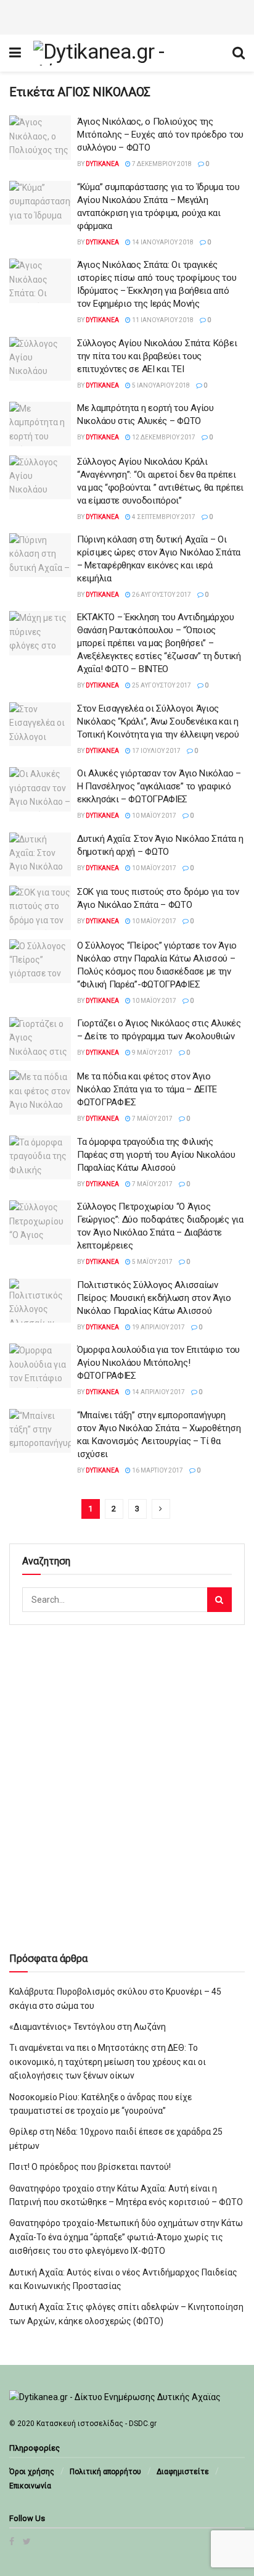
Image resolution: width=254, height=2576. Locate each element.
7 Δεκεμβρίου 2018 (161, 164)
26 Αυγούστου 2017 (161, 595)
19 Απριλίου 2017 (158, 1327)
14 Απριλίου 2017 (158, 1392)
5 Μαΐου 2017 (152, 1262)
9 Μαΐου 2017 (152, 1053)
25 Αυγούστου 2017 (161, 685)
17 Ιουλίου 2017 (156, 751)
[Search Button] (219, 1600)
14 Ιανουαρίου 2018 (162, 242)
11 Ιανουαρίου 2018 (162, 320)
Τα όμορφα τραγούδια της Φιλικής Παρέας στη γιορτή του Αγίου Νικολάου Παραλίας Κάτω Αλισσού (156, 1155)
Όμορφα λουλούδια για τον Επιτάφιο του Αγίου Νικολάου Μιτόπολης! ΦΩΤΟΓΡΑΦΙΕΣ (158, 1363)
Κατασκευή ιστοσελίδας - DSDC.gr (96, 2424)
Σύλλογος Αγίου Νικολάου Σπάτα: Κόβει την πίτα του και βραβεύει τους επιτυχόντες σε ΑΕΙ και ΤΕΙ (157, 356)
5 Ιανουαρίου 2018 (160, 385)
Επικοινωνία (30, 2486)
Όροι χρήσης (32, 2472)
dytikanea (102, 164)
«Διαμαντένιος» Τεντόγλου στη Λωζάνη (88, 2027)
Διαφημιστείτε (183, 2472)
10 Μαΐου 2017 (154, 816)
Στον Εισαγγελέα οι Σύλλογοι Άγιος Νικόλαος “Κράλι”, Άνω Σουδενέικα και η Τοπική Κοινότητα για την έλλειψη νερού (158, 721)
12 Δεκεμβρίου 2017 (163, 437)
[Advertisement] (127, 15)
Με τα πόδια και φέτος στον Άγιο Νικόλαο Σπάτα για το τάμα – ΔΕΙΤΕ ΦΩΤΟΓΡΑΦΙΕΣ (147, 1089)
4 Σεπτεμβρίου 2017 (163, 517)
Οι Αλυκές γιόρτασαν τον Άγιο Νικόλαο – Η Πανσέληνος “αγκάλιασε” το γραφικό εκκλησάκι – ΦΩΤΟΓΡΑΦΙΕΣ (159, 786)
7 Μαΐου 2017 (152, 1119)
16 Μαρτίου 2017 (157, 1470)
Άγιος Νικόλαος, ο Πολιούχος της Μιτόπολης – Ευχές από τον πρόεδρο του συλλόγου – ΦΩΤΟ (160, 135)
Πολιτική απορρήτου (105, 2472)
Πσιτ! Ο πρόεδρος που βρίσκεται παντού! (90, 2167)
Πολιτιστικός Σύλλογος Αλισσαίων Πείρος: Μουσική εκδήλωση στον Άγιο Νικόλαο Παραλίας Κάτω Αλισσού (154, 1298)
